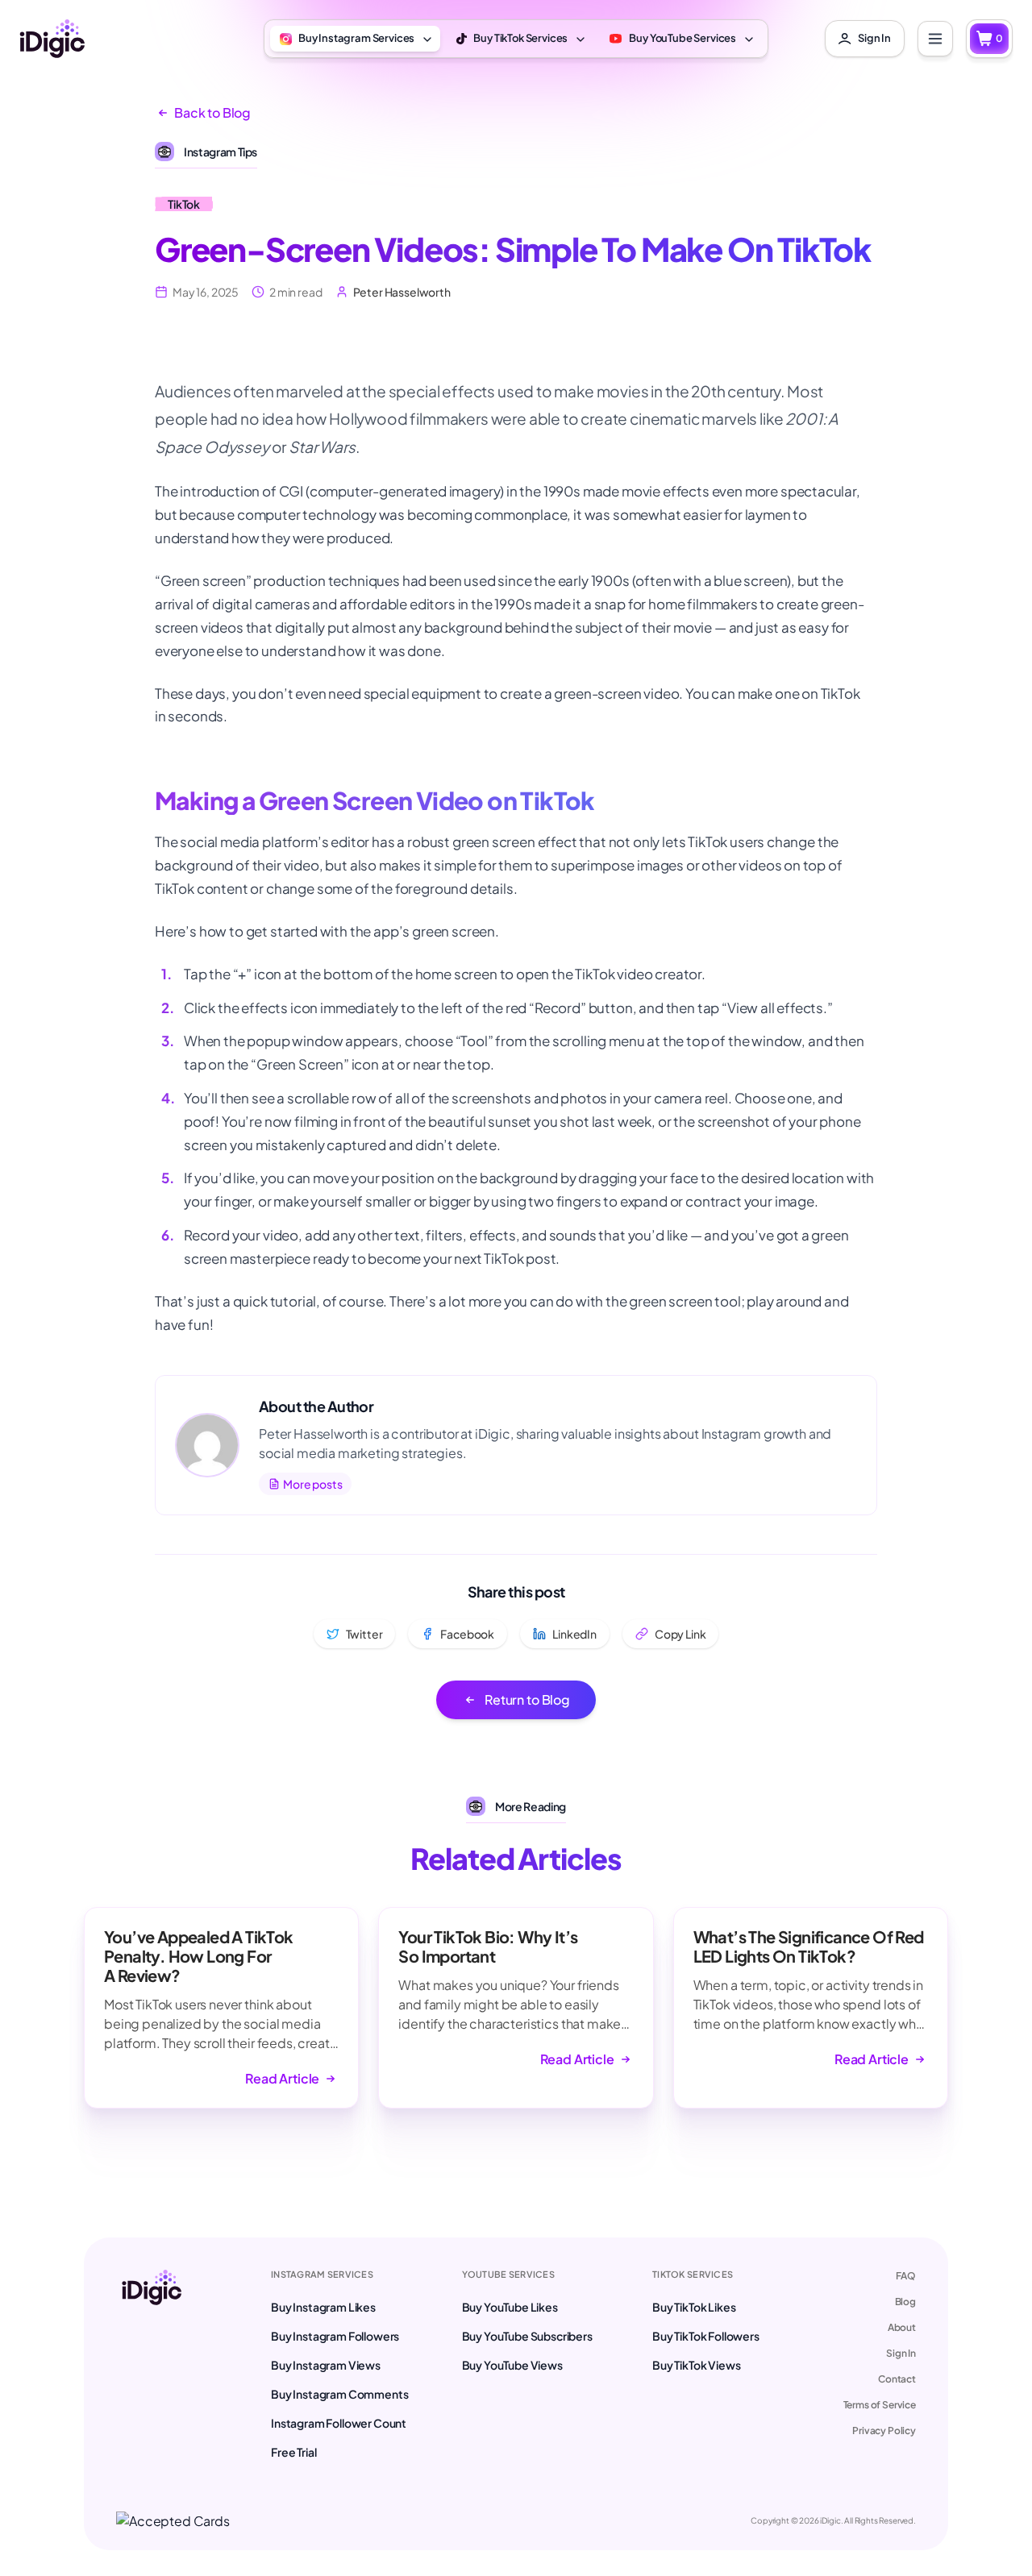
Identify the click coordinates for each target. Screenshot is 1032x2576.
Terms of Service (880, 2405)
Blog (905, 2302)
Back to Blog (212, 112)
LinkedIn (574, 1634)
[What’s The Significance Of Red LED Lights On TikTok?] (811, 2008)
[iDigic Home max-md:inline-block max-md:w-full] (152, 2365)
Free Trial (293, 2452)
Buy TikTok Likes (694, 2307)
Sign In (901, 2353)
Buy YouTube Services (682, 38)
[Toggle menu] (935, 39)
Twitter (364, 1634)
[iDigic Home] (52, 39)
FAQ (906, 2276)
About (902, 2327)
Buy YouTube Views (512, 2365)
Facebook (467, 1634)
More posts (312, 1484)
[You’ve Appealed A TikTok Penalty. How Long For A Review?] (221, 2008)
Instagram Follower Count (339, 2423)
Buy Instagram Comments (339, 2394)
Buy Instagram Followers (335, 2336)
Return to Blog (527, 1699)
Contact (897, 2379)
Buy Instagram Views (326, 2365)
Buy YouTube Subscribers (527, 2336)
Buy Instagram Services (356, 38)
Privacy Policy (884, 2431)
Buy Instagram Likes (323, 2307)
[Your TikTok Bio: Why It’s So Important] (516, 2008)
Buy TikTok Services (520, 38)
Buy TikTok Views (696, 2365)
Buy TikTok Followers (706, 2336)
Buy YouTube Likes (510, 2307)
